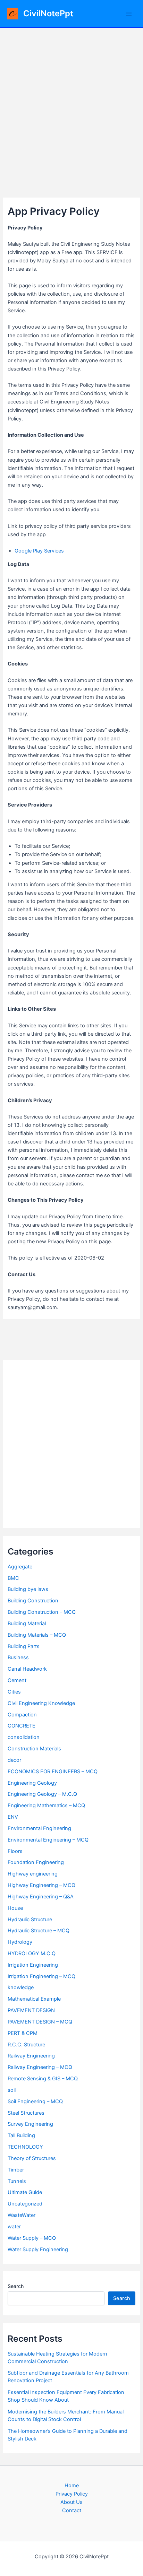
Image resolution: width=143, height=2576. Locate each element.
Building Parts (24, 1646)
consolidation (24, 1737)
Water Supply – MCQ (32, 2238)
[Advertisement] (71, 103)
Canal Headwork (27, 1669)
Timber (16, 2170)
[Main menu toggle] (129, 14)
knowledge (21, 1987)
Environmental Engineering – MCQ (48, 1840)
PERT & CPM (23, 2033)
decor (14, 1760)
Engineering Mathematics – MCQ (46, 1805)
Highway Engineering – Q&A (41, 1897)
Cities (14, 1692)
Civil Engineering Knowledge (41, 1703)
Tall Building (21, 2135)
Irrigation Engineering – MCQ (41, 1976)
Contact (72, 2510)
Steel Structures (26, 2113)
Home (72, 2486)
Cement (17, 1680)
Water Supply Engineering (38, 2249)
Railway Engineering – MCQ (40, 2067)
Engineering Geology (32, 1783)
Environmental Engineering (39, 1828)
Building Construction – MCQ (42, 1612)
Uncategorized (25, 2204)
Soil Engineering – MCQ (35, 2101)
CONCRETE (22, 1726)
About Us (71, 2502)
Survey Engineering (30, 2124)
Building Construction (33, 1601)
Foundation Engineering (36, 1862)
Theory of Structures (32, 2158)
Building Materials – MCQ (37, 1635)
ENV (13, 1817)
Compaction (22, 1715)
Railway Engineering (31, 2056)
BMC (13, 1578)
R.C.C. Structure (26, 2045)
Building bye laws (28, 1589)
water (14, 2227)
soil (12, 2090)
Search (16, 2286)
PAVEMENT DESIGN (31, 2010)
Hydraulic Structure (30, 1920)
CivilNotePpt (48, 13)
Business (18, 1657)
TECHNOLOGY (25, 2147)
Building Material (27, 1624)
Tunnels (17, 2181)
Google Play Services (39, 551)
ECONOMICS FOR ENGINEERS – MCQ (53, 1772)
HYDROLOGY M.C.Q (32, 1953)
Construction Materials (34, 1749)
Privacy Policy (72, 2494)
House (15, 1908)
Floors (15, 1851)
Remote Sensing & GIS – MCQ (43, 2079)
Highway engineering (33, 1874)
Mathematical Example (34, 1999)
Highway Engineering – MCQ (41, 1885)
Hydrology (20, 1942)
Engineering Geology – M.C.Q (42, 1794)
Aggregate (20, 1567)
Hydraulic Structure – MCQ (39, 1931)
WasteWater (22, 2215)
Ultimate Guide (25, 2192)
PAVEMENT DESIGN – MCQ (40, 2022)
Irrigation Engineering (33, 1965)
